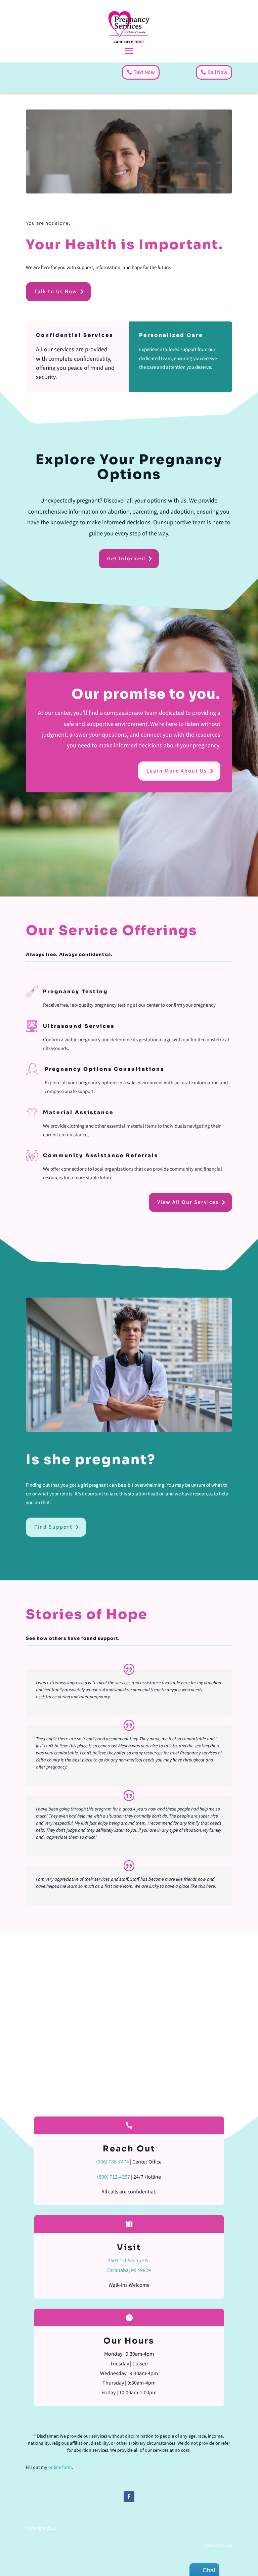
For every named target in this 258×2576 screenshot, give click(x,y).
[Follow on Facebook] (129, 2497)
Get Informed (126, 559)
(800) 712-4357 (114, 2177)
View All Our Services (188, 1202)
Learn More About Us (177, 771)
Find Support (53, 1527)
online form (60, 2468)
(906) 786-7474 (113, 2162)
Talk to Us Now (56, 292)
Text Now (144, 72)
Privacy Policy (218, 2545)
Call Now (218, 72)
